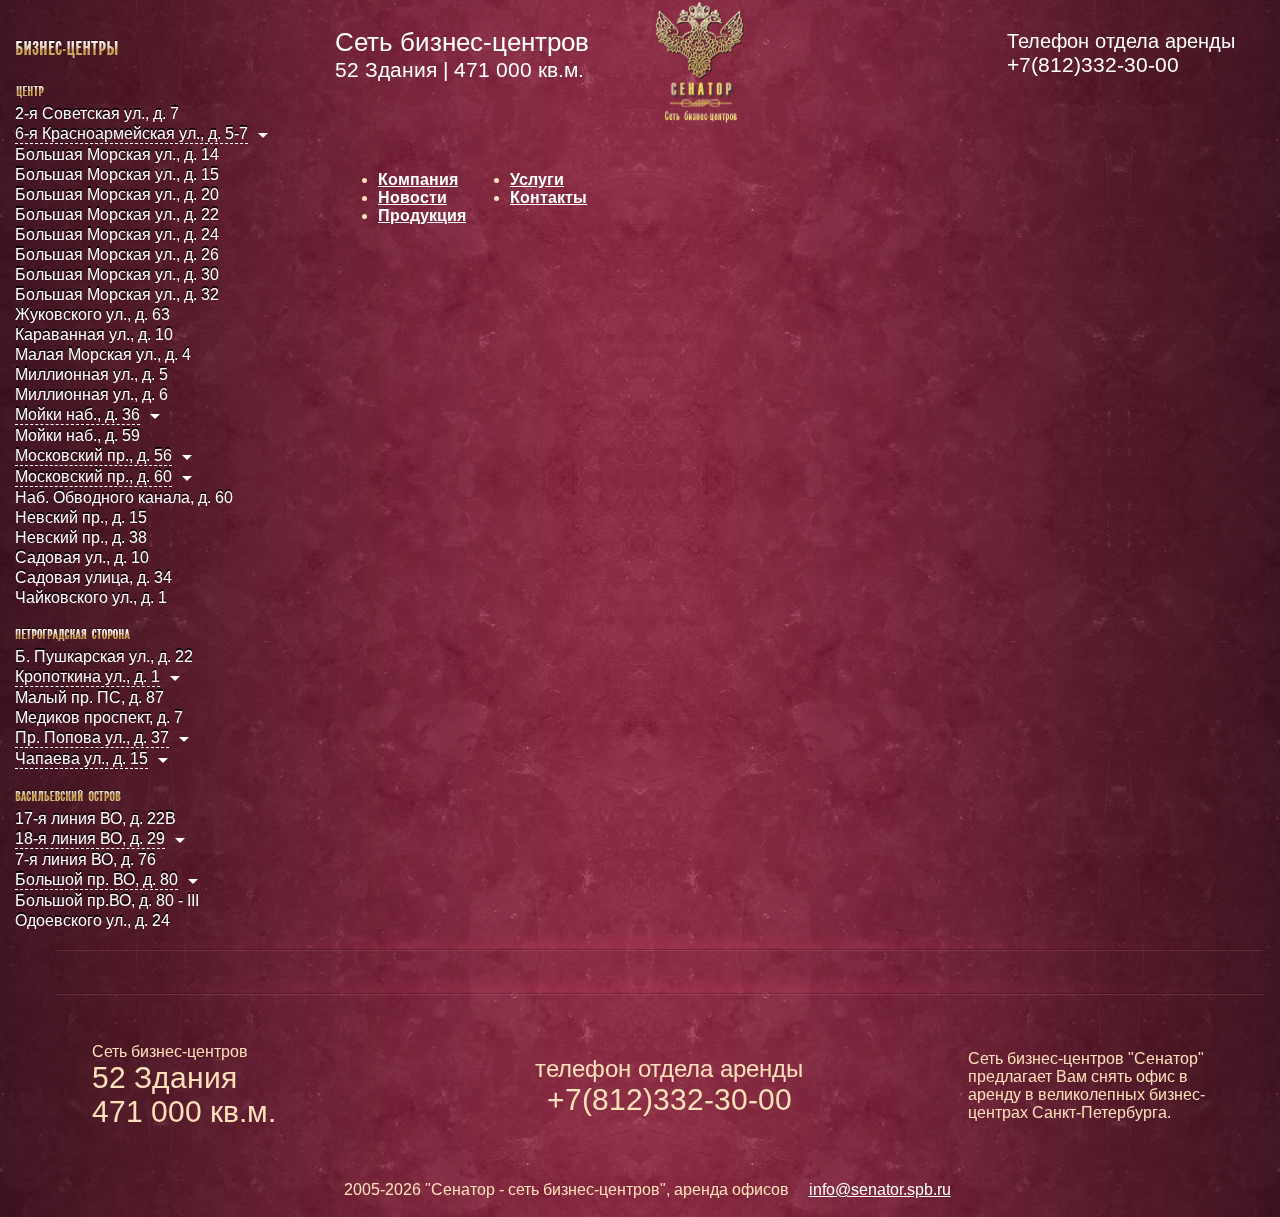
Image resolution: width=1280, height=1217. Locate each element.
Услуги (537, 179)
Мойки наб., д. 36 (77, 414)
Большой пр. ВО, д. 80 (96, 879)
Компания (418, 179)
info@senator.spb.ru (880, 1189)
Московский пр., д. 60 (93, 476)
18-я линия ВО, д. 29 (90, 838)
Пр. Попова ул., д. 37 (92, 737)
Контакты (548, 197)
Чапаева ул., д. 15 (81, 758)
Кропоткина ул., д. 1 (87, 676)
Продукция (422, 215)
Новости (412, 197)
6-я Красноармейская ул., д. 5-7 (131, 133)
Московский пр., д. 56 (93, 455)
